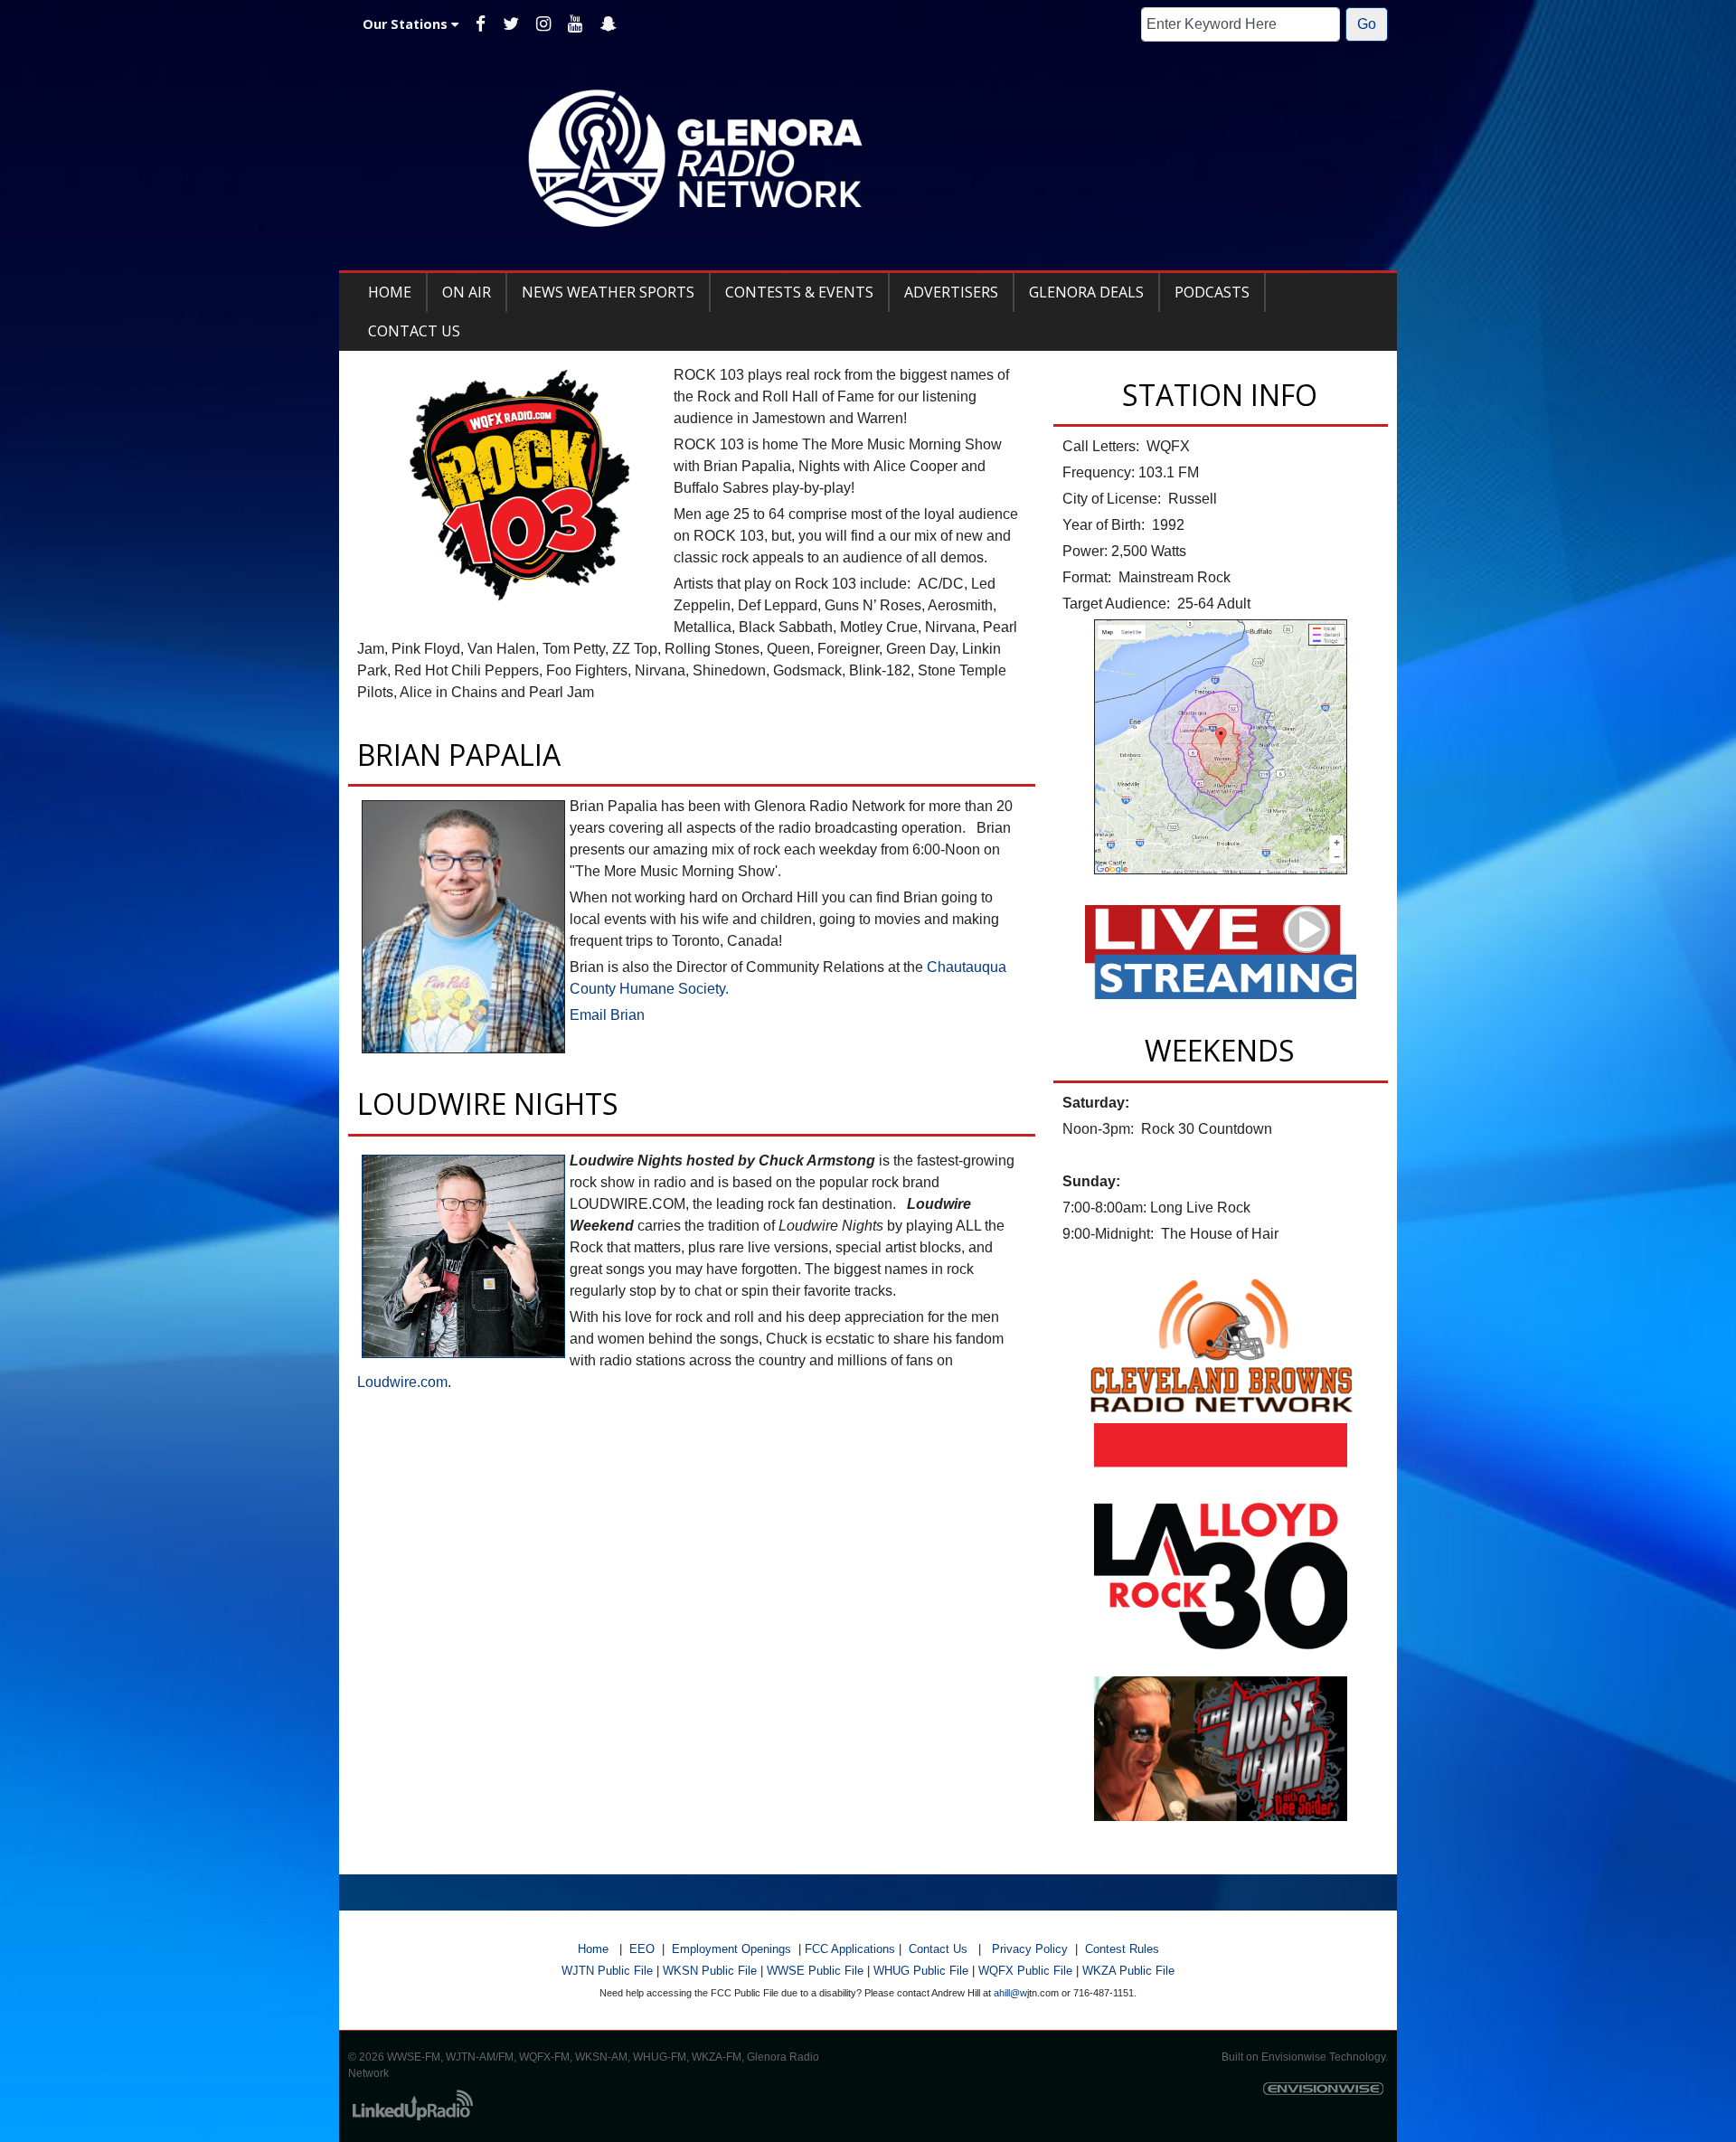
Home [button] (390, 292)
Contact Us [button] (414, 331)
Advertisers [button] (951, 292)
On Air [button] (467, 292)
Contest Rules (1122, 1949)
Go (1367, 24)
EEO (642, 1949)
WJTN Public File (607, 1971)
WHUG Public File (921, 1971)
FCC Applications (850, 1949)
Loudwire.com (402, 1382)
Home (593, 1949)
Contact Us (938, 1949)
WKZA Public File (1128, 1971)
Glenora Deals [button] (1086, 292)
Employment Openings (731, 1949)
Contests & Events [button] (799, 292)
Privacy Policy (1030, 1949)
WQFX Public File (1025, 1971)
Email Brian (607, 1015)
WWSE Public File (815, 1971)
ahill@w (1010, 1993)
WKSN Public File (710, 1971)
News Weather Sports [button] (608, 292)
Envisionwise (1294, 2057)
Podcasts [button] (1212, 292)
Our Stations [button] (407, 24)
